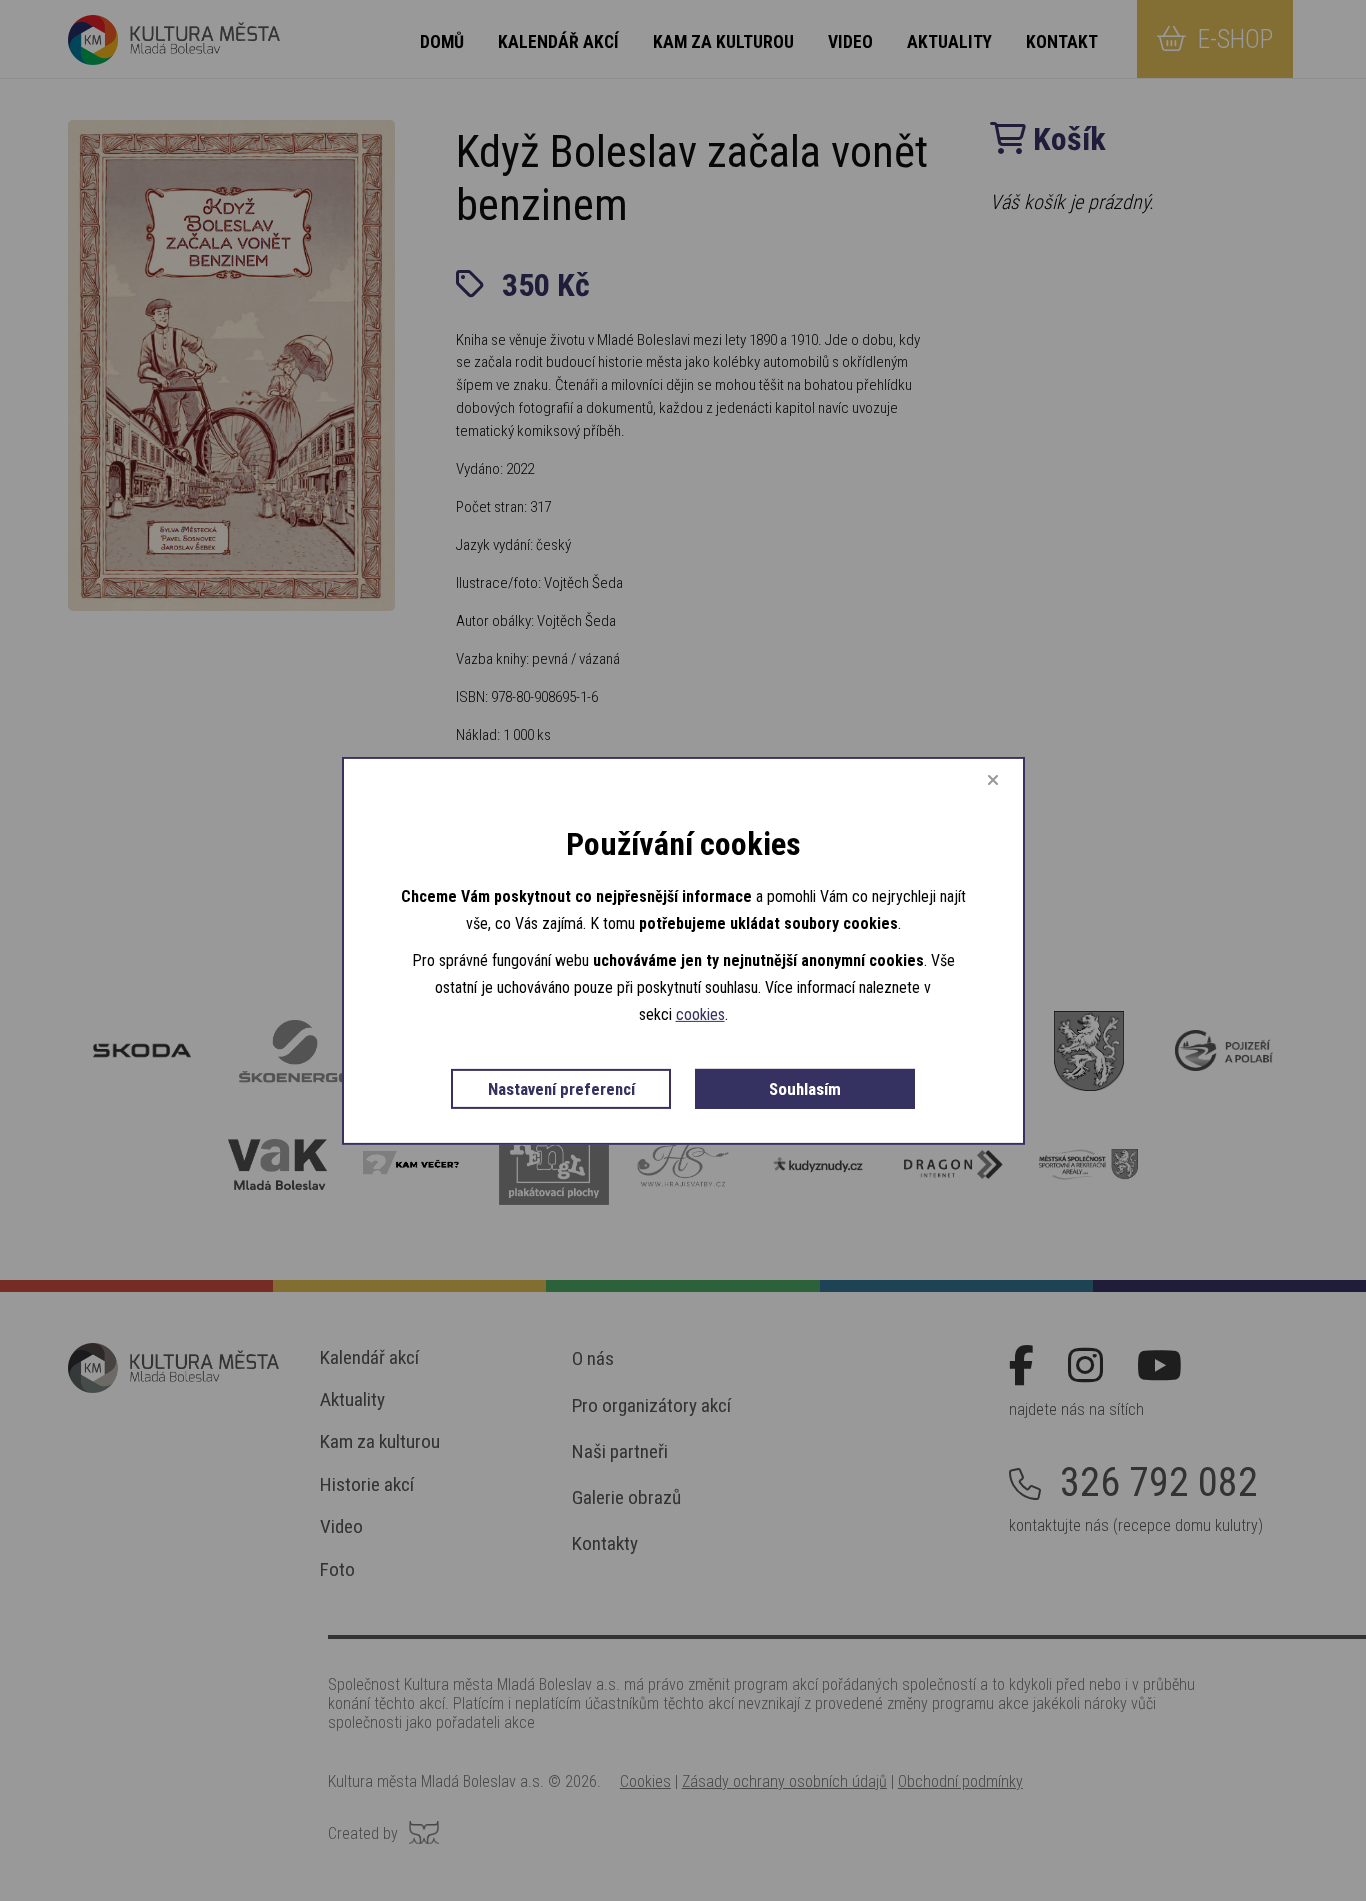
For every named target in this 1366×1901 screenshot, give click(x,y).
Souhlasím (805, 1088)
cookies (700, 1014)
